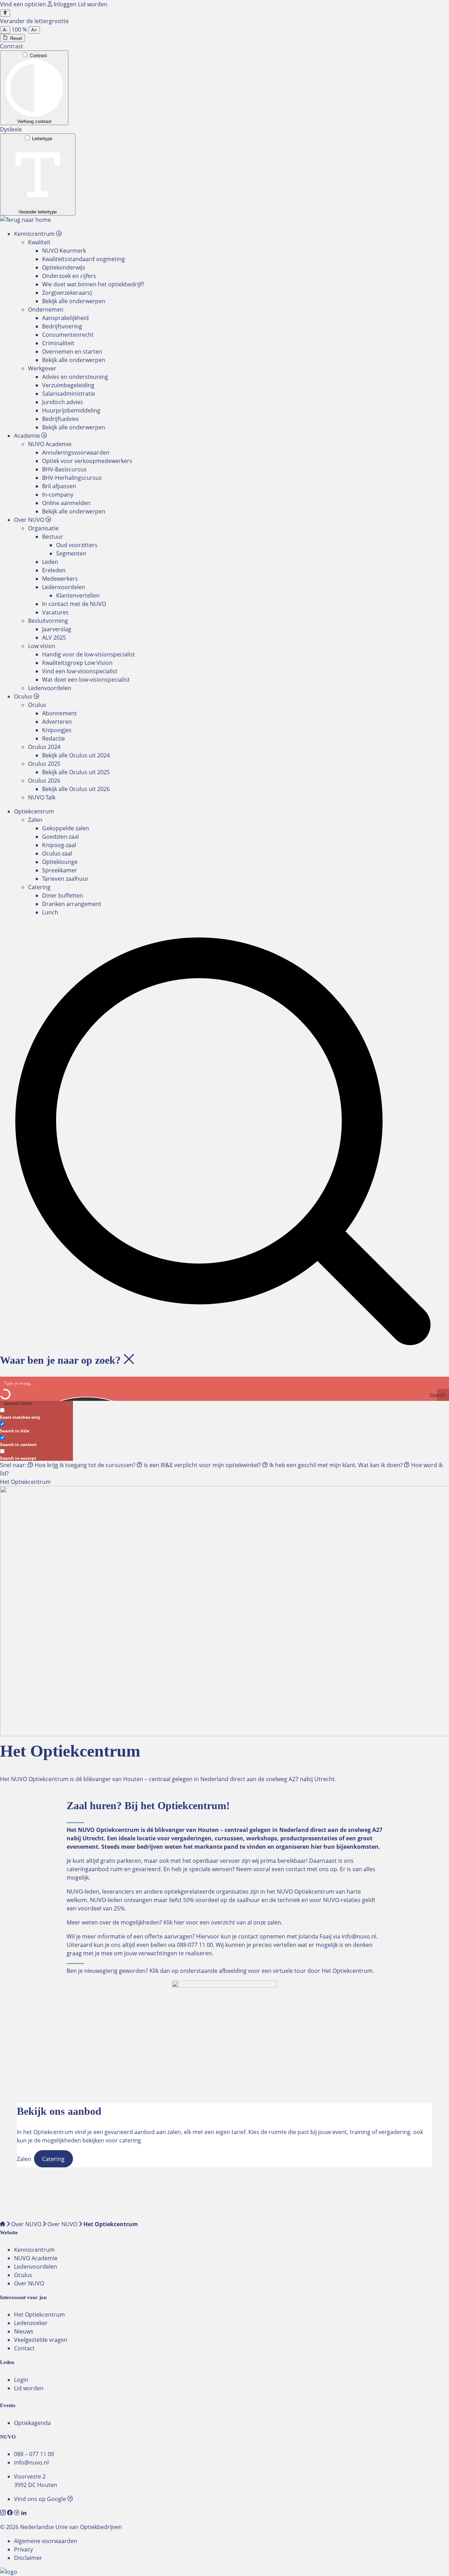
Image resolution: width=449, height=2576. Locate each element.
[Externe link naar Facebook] (11, 2513)
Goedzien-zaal (61, 837)
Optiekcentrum (34, 811)
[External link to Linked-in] (24, 2513)
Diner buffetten (63, 895)
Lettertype (42, 139)
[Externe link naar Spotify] (18, 2513)
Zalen (35, 820)
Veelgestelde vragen (41, 2340)
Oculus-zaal (57, 853)
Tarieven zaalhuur (65, 879)
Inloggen (65, 4)
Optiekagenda (32, 2423)
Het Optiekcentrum (39, 2315)
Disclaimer (28, 2558)
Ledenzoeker (31, 2323)
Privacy (24, 2549)
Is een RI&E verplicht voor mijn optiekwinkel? (202, 1465)
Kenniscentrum (34, 2250)
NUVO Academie (36, 2258)
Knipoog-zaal (59, 845)
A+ (34, 30)
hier (179, 1922)
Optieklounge (60, 862)
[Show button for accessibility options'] (5, 13)
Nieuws (24, 2331)
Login (21, 2380)
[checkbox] (35, 1413)
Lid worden (93, 4)
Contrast (38, 56)
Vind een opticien (24, 4)
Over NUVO (26, 2224)
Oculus (23, 2275)
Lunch (50, 912)
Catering (39, 887)
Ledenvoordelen (36, 2267)
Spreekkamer (60, 870)
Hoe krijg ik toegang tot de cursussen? (85, 1465)
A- (5, 30)
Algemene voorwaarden (46, 2541)
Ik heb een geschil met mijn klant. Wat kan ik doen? (336, 1465)
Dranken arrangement (72, 904)
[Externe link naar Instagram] (4, 2513)
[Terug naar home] (25, 220)
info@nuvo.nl (359, 1936)
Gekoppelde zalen (66, 828)
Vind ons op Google (41, 2499)
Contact (24, 2348)
